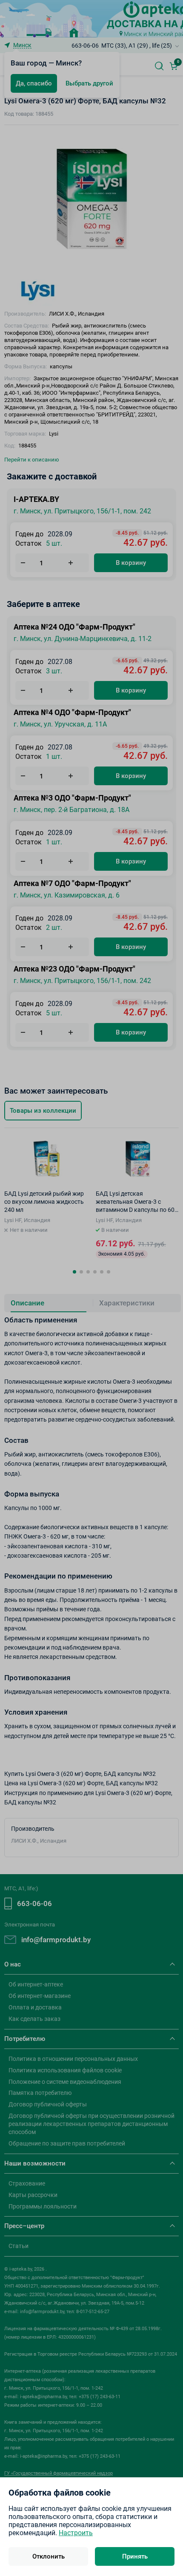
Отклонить (49, 2556)
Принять (135, 2556)
